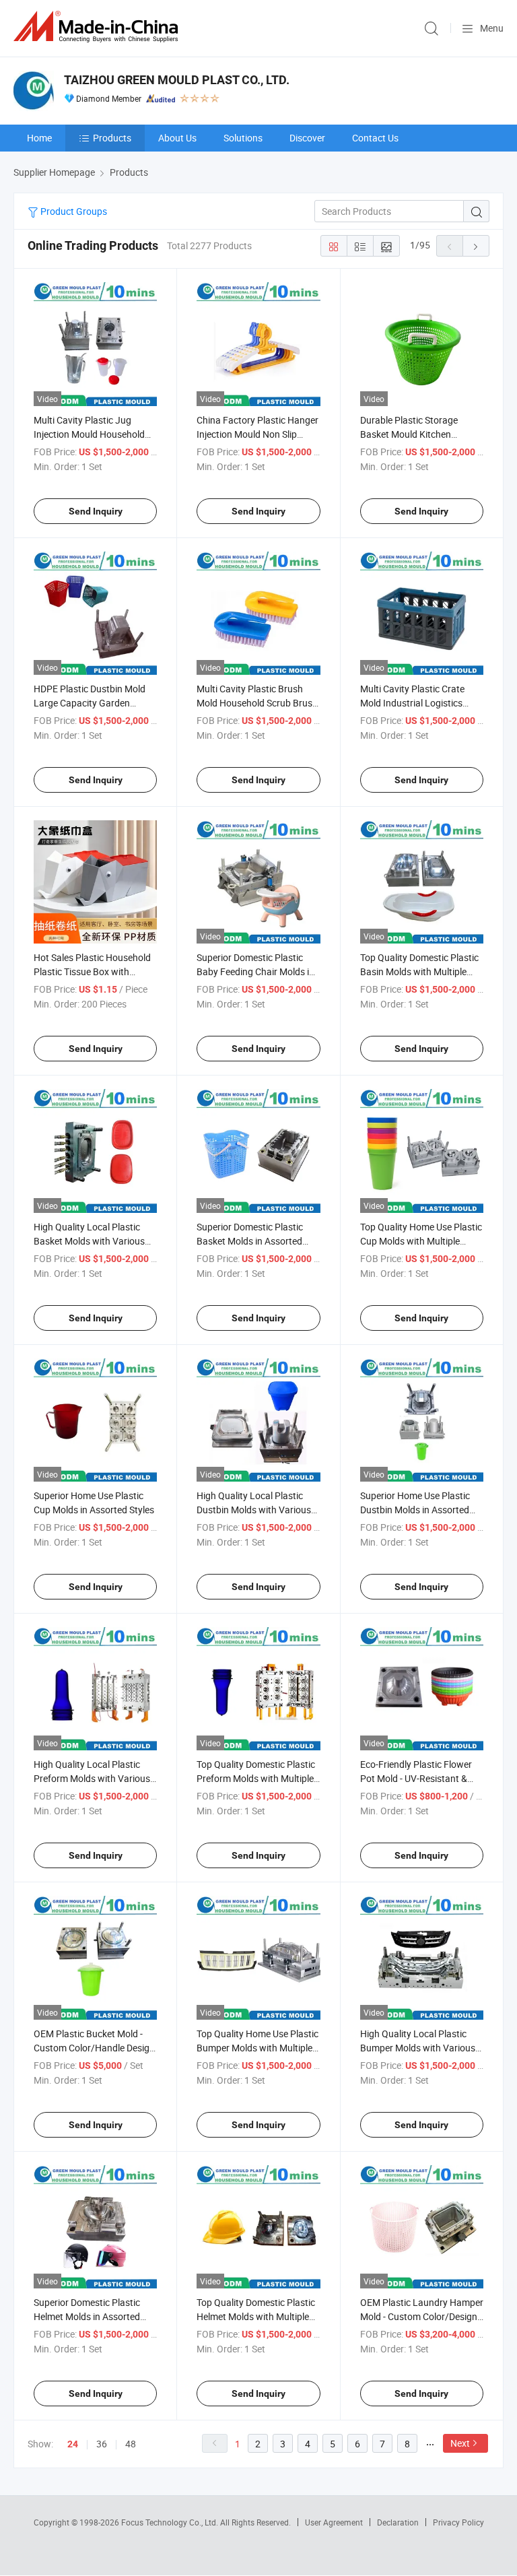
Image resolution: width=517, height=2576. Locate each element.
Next (460, 2443)
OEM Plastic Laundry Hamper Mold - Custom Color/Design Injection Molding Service (422, 2316)
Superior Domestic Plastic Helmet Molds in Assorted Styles (87, 2316)
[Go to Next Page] (476, 246)
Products (112, 138)
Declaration (398, 2522)
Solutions (243, 138)
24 (73, 2444)
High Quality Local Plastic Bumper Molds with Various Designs (418, 2048)
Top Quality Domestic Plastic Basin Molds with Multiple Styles (419, 971)
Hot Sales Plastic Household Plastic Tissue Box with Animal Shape (92, 971)
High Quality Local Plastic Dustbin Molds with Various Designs (254, 1510)
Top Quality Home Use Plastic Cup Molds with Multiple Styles (421, 1241)
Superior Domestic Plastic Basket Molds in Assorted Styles (250, 1241)
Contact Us (375, 138)
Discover (307, 138)
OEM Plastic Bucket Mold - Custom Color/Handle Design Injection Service (94, 2048)
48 (131, 2444)
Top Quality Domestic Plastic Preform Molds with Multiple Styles (256, 1778)
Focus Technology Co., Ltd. (171, 2522)
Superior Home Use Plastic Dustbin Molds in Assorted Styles (415, 1510)
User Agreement (334, 2522)
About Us (177, 138)
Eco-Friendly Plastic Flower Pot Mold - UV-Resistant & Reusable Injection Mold (416, 1778)
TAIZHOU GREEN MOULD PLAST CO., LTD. (177, 80)
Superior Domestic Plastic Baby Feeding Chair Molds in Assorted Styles (255, 971)
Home (39, 138)
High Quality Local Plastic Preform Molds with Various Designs (92, 1778)
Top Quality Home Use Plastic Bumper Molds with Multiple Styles (257, 2048)
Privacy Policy (458, 2522)
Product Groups (73, 211)
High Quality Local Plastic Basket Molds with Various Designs (89, 1241)
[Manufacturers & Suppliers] (98, 27)
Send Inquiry (96, 511)
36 (102, 2444)
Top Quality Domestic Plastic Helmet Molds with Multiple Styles (256, 2316)
